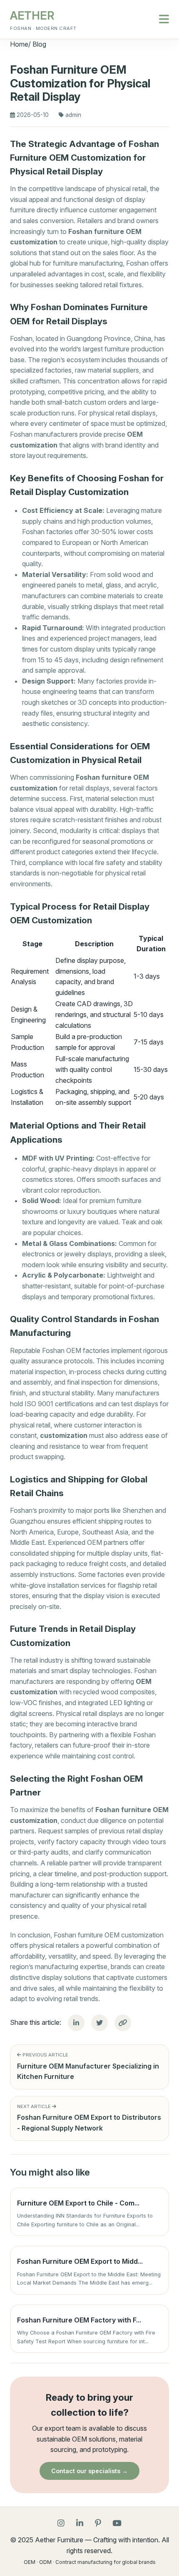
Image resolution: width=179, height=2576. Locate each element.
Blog (39, 44)
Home (19, 44)
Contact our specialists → (89, 2471)
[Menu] (164, 20)
